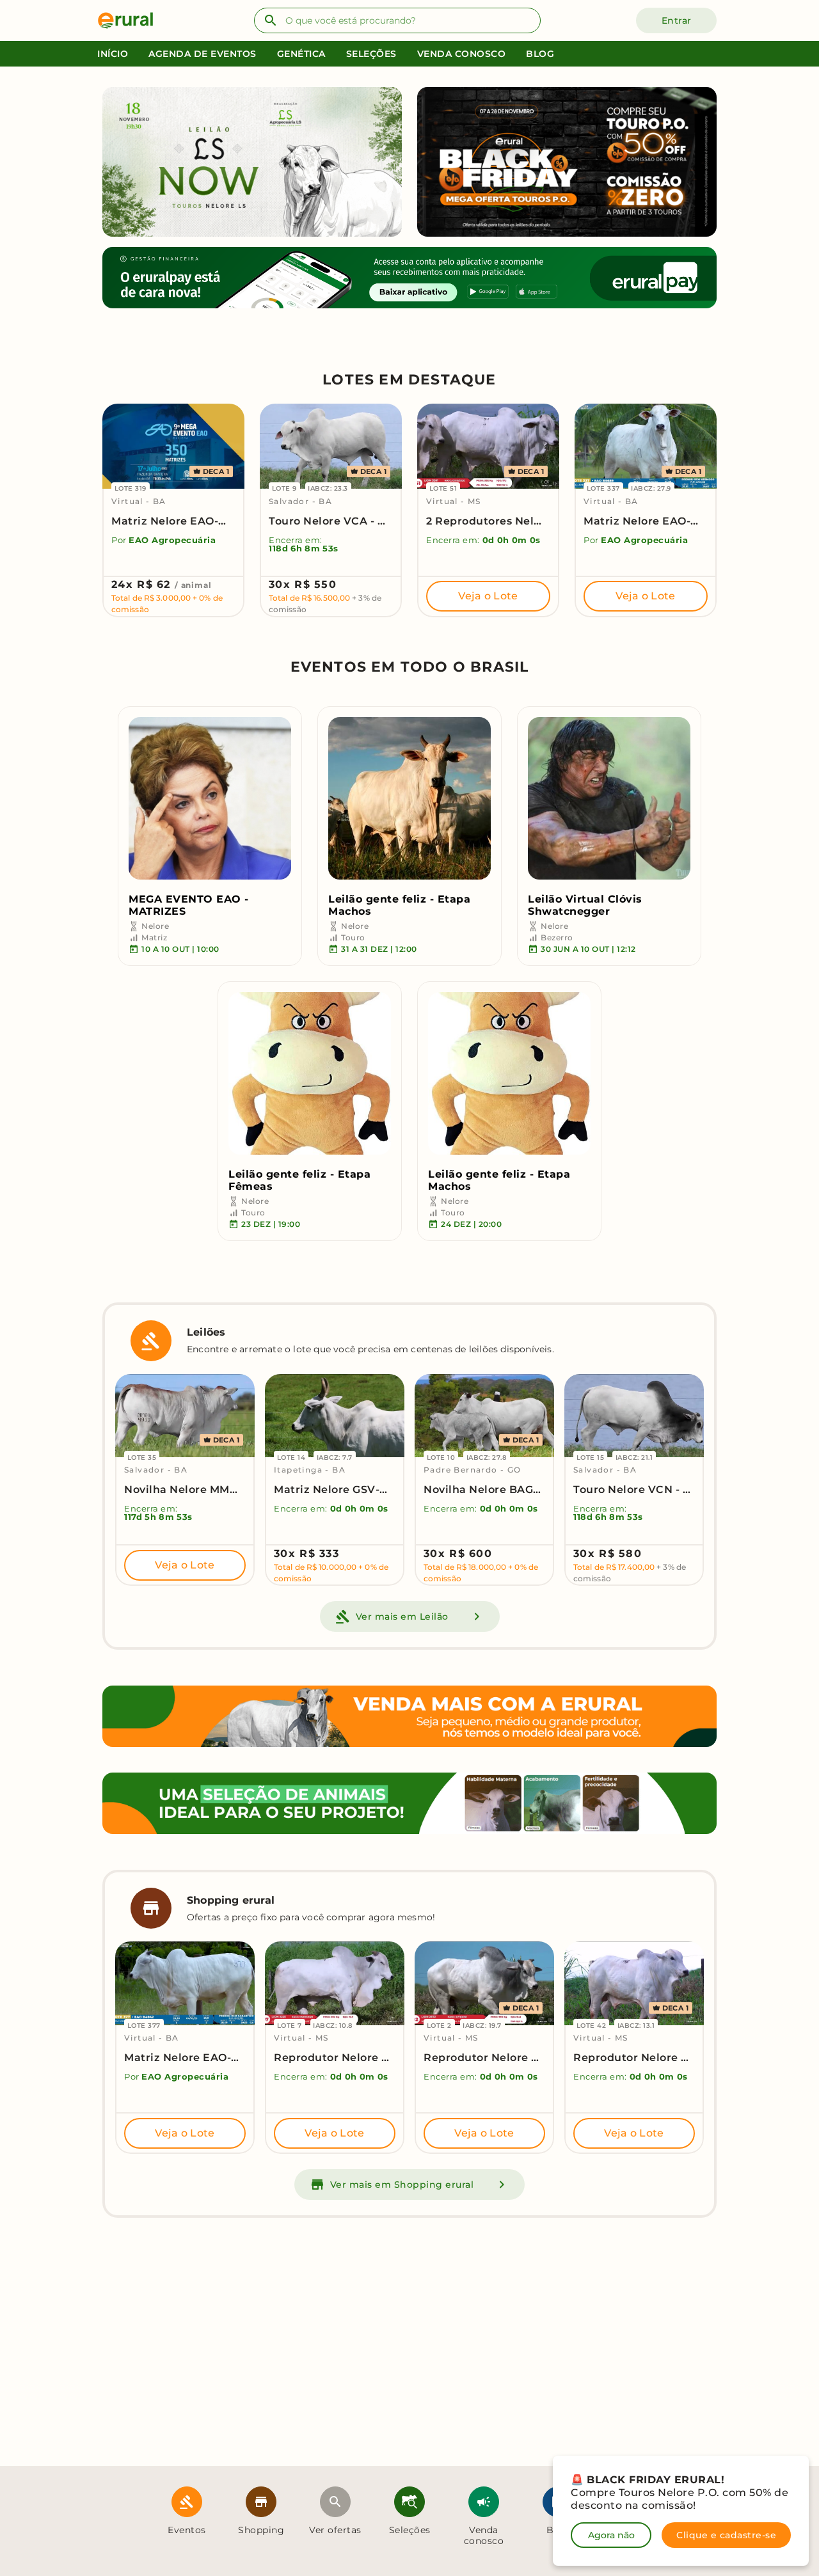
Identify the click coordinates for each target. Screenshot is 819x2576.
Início (113, 54)
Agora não (611, 2535)
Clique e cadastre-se (726, 2535)
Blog (540, 54)
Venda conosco (462, 54)
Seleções (371, 54)
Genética (301, 54)
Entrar (677, 20)
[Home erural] (131, 20)
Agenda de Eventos (203, 54)
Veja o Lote (488, 596)
